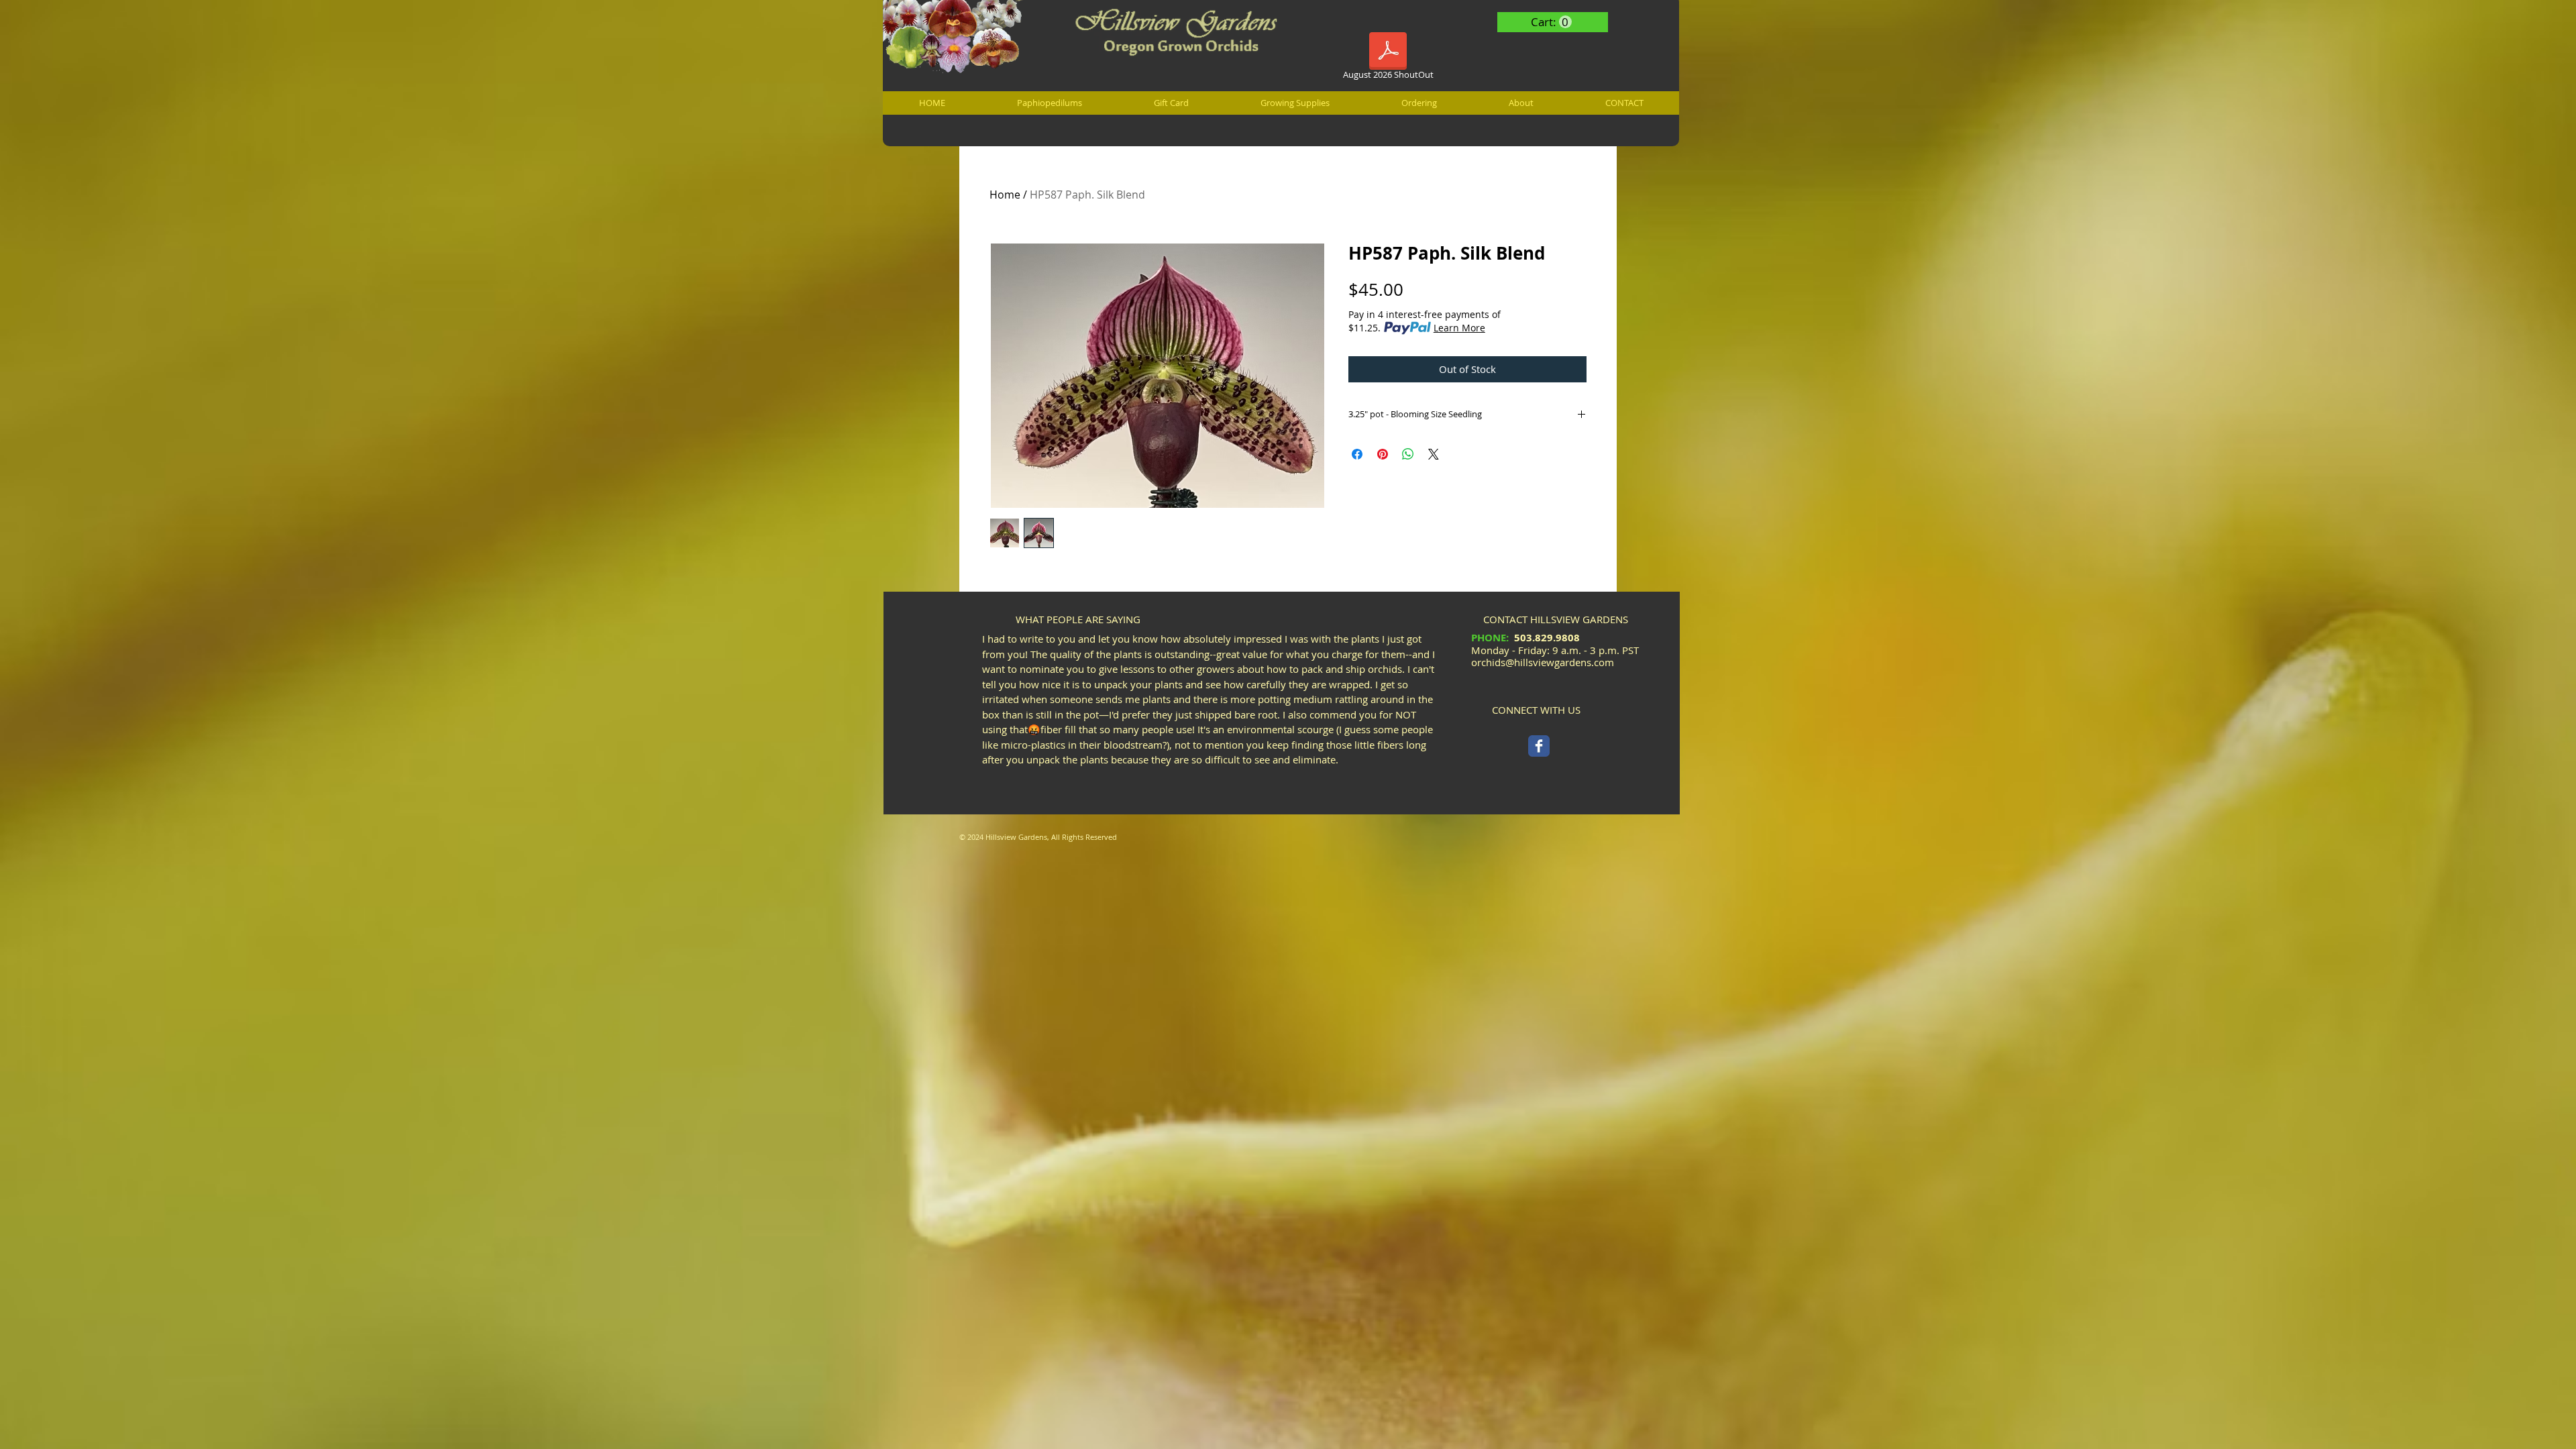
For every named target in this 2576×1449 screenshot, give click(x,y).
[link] (1551, 22)
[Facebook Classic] (1539, 746)
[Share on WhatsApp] (1408, 454)
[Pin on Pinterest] (1383, 454)
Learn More (1459, 328)
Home (1005, 195)
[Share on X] (1434, 454)
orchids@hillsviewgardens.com (1543, 662)
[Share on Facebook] (1357, 454)
